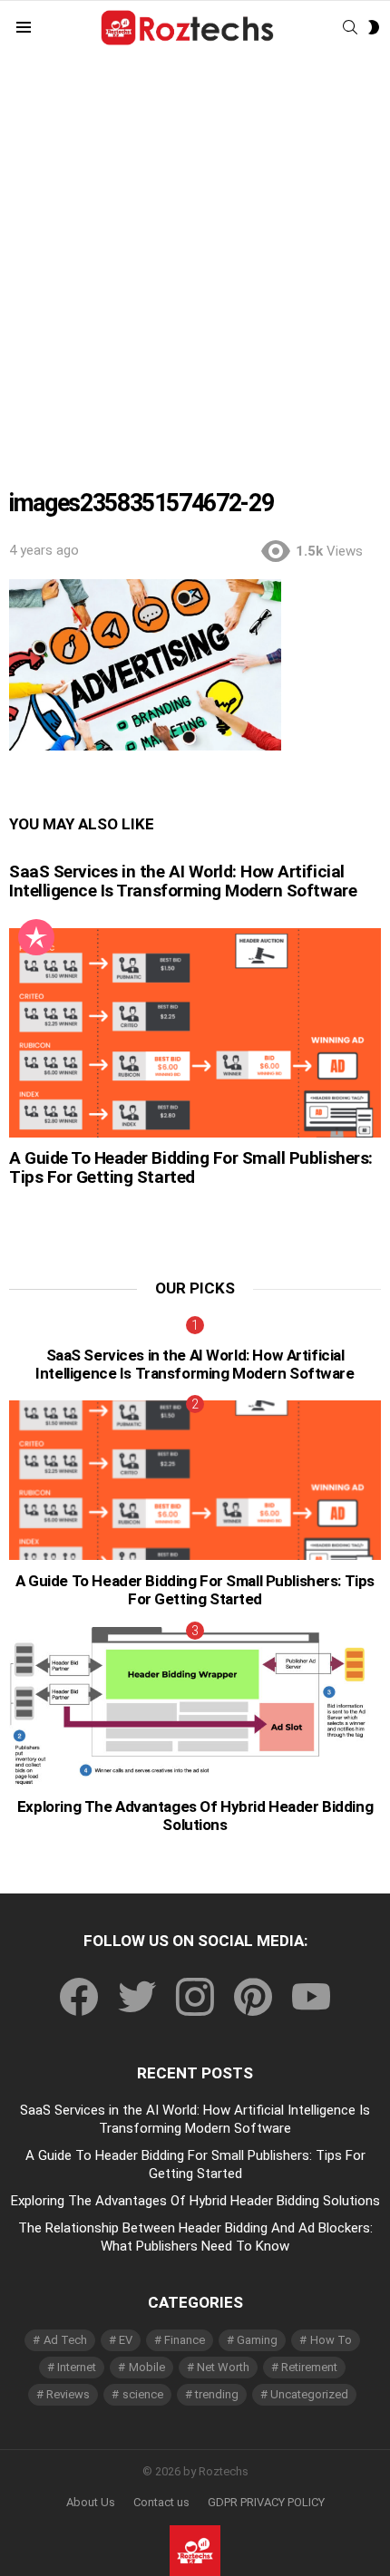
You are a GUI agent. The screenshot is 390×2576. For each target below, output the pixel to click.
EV (126, 2340)
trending (217, 2394)
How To (331, 2340)
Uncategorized (309, 2394)
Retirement (309, 2367)
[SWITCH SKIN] (374, 27)
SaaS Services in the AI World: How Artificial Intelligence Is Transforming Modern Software (183, 881)
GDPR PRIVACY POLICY (266, 2502)
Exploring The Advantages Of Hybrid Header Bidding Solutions (195, 1816)
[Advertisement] (195, 259)
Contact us (161, 2502)
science (143, 2394)
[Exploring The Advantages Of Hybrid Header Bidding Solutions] (195, 1707)
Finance (185, 2340)
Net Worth (223, 2367)
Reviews (68, 2394)
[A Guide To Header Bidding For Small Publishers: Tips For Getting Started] (195, 1033)
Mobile (147, 2367)
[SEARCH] (350, 27)
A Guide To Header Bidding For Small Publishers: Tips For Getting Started (191, 1167)
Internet (77, 2367)
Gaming (257, 2340)
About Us (91, 2502)
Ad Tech (65, 2340)
